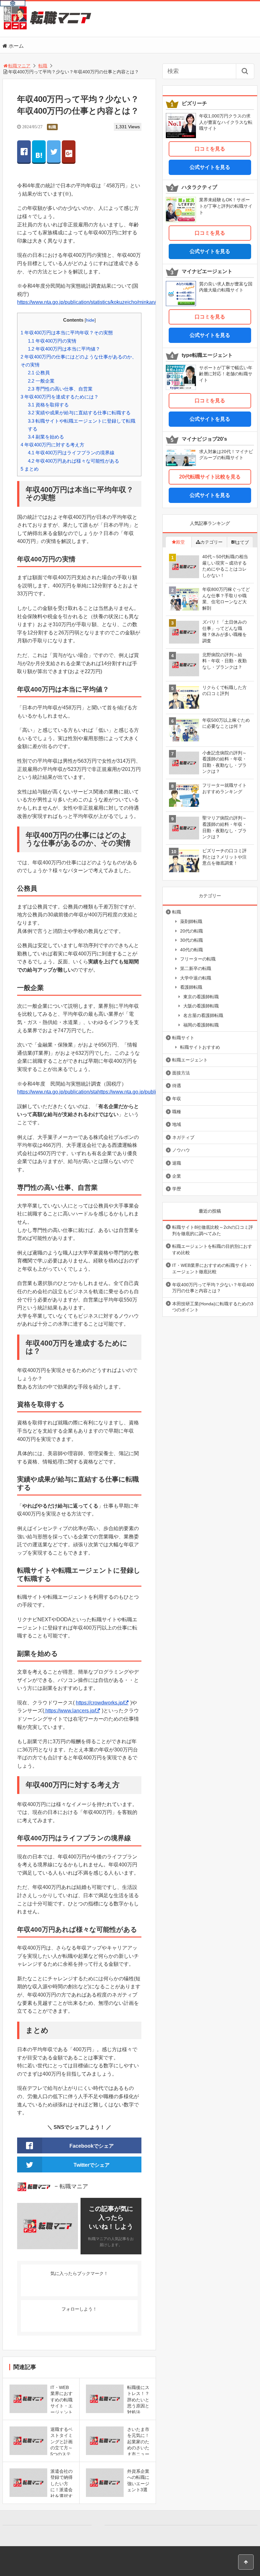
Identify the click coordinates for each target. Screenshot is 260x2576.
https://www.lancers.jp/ (70, 1711)
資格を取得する (48, 405)
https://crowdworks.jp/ (100, 1703)
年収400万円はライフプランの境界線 (71, 453)
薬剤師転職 (191, 921)
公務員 (39, 373)
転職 (52, 127)
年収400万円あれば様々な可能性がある (74, 461)
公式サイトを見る (210, 167)
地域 (177, 1124)
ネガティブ (183, 1137)
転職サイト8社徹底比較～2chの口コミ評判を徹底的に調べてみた (213, 1230)
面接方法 (181, 1073)
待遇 (177, 1086)
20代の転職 (192, 931)
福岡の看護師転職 (201, 1025)
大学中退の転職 (196, 978)
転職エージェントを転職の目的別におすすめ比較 (212, 1249)
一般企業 (41, 381)
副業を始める (46, 437)
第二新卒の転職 (196, 968)
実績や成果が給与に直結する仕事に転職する (79, 413)
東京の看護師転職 (201, 997)
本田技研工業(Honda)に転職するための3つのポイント (213, 1307)
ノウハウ (181, 1150)
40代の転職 (192, 950)
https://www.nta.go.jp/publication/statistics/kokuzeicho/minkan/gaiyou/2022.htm (105, 302)
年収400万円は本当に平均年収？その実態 (67, 333)
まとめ (30, 469)
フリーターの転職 (198, 959)
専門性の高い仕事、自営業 (60, 389)
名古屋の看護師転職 (203, 1015)
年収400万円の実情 (52, 341)
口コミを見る (210, 149)
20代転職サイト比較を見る (210, 477)
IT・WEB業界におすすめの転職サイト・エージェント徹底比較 (212, 1268)
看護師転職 (191, 987)
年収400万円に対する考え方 (52, 445)
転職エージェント (190, 1060)
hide (90, 320)
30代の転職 (192, 940)
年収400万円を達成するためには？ (60, 397)
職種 (177, 1112)
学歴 (177, 1189)
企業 (177, 1176)
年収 (177, 1099)
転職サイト (183, 1038)
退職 (177, 1163)
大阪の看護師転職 (201, 1006)
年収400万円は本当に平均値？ (64, 349)
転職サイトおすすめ (200, 1047)
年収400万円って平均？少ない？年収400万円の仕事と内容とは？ (213, 1288)
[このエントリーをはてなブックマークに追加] (39, 151)
